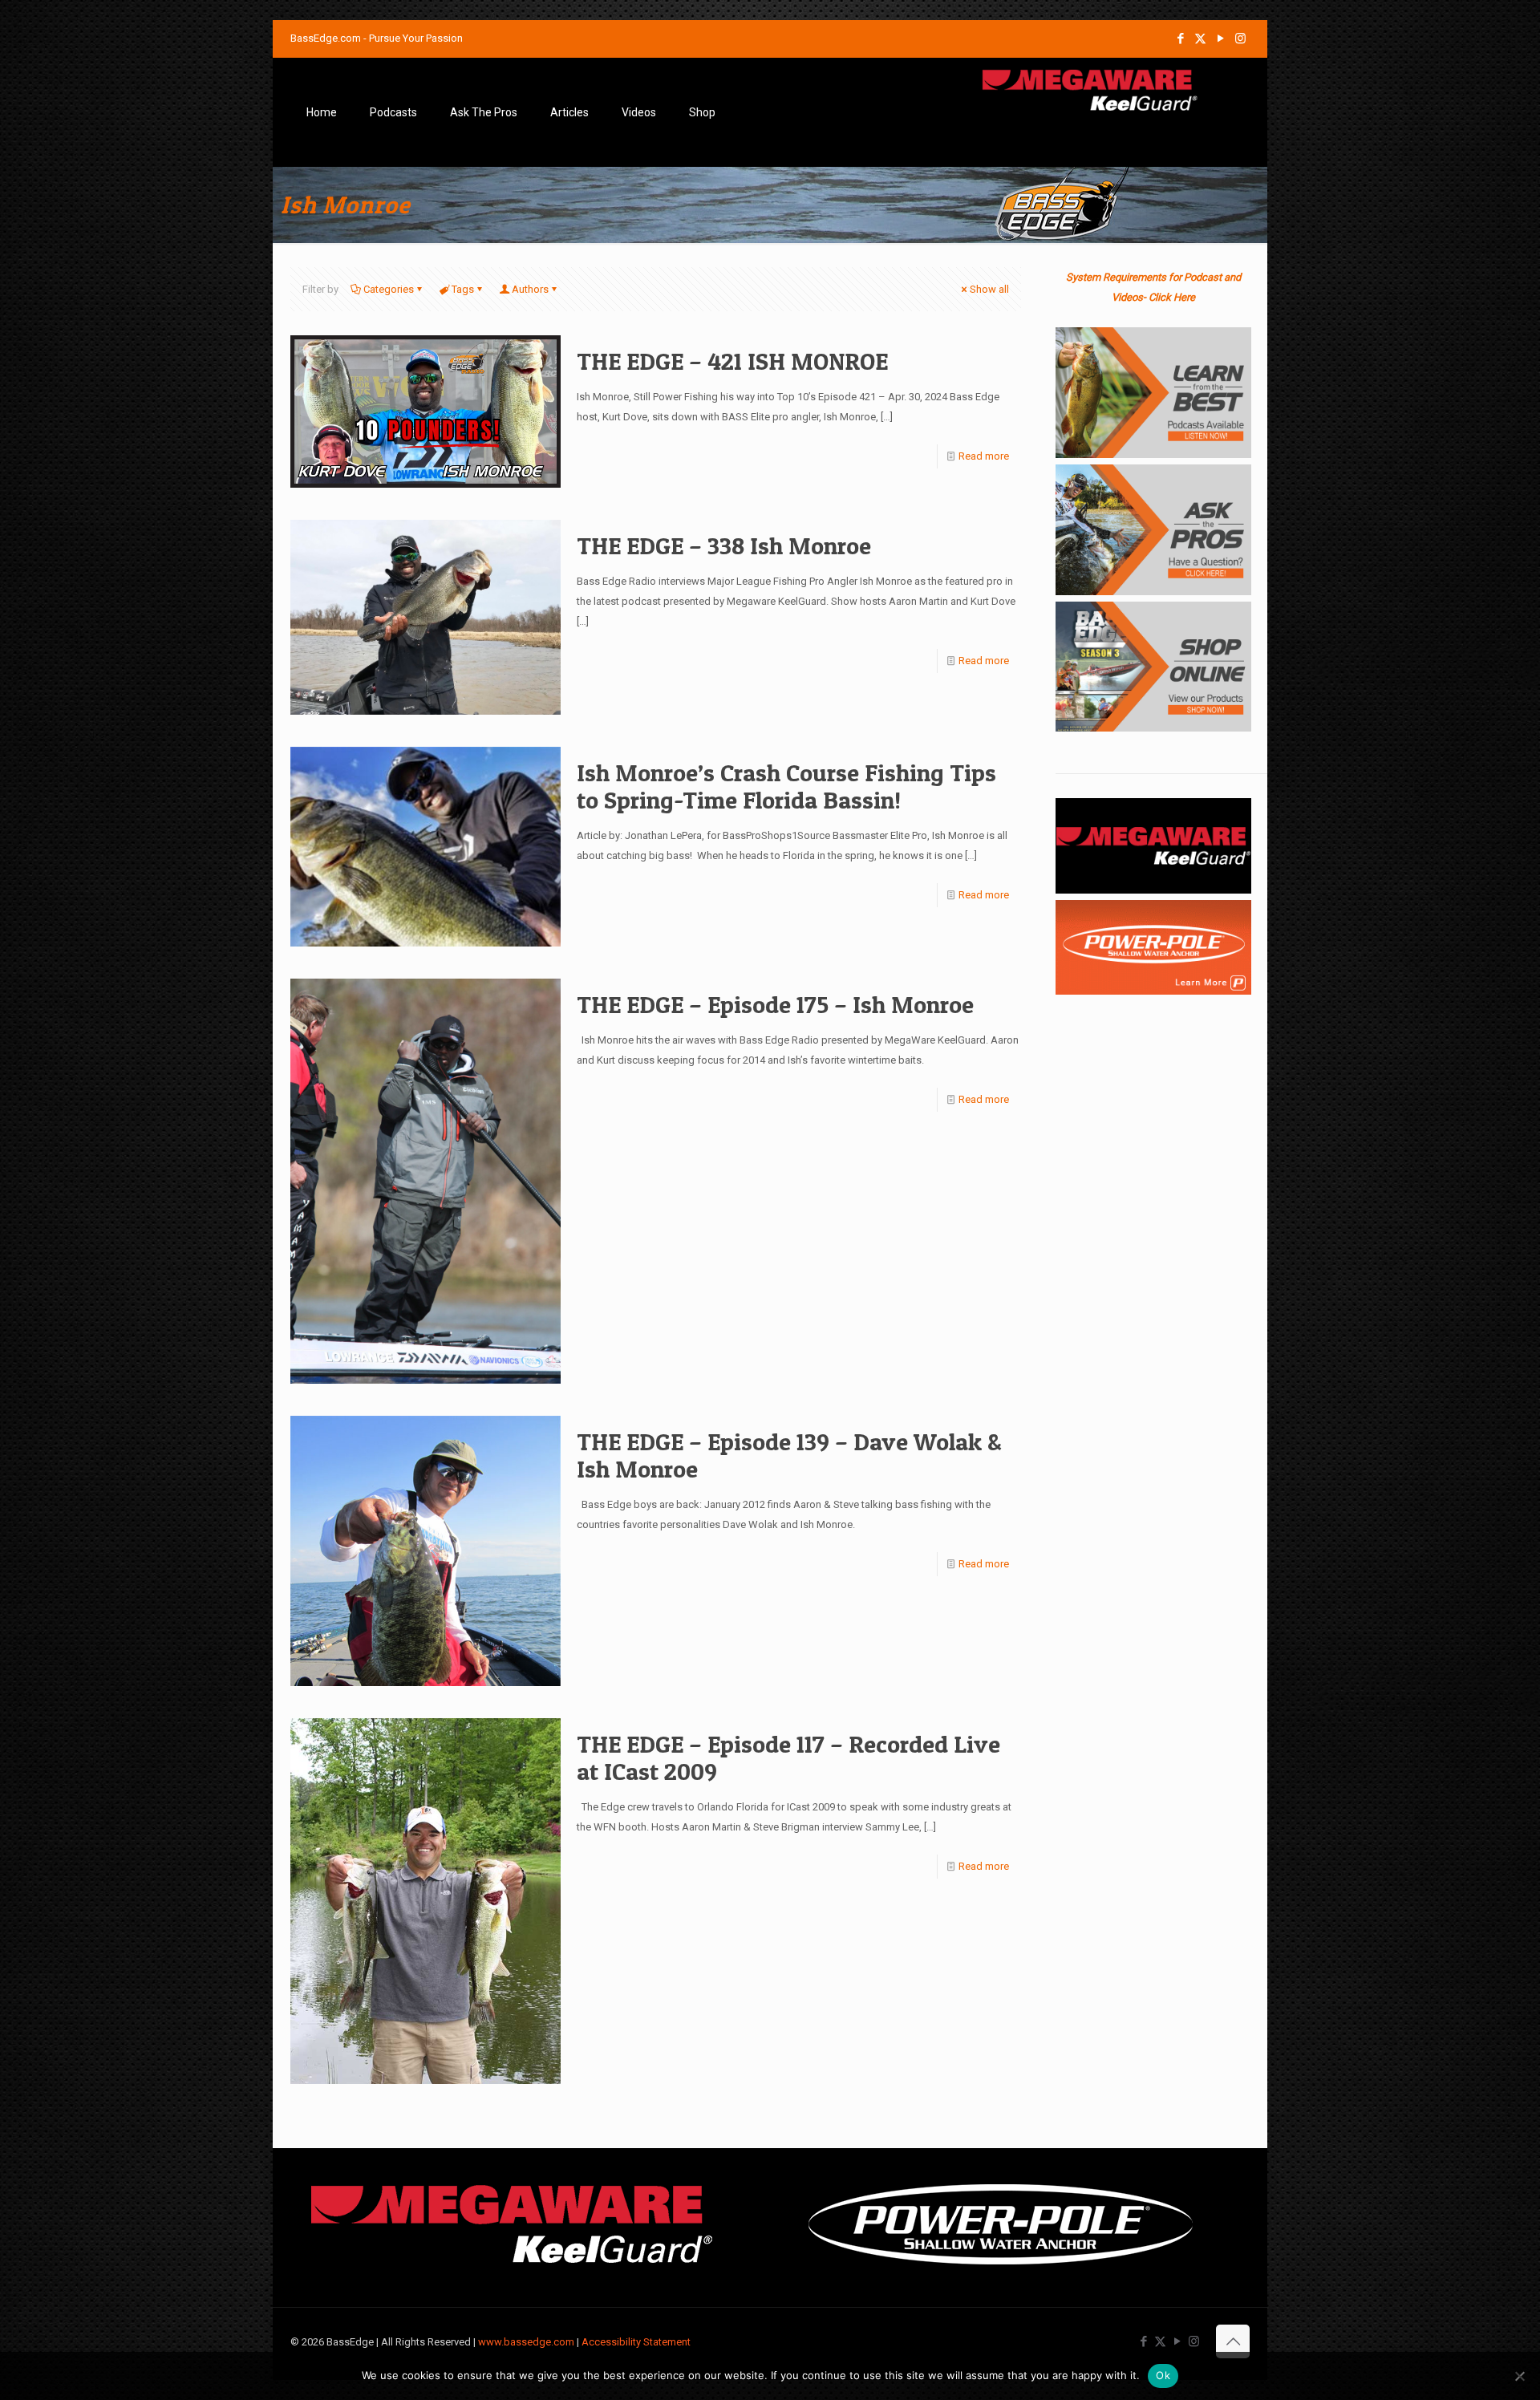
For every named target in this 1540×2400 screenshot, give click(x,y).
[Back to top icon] (1233, 2341)
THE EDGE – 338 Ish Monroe (724, 545)
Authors (530, 289)
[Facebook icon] (1180, 39)
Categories (389, 289)
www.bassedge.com (526, 2342)
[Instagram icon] (1240, 39)
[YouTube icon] (1220, 39)
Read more (984, 456)
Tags (463, 289)
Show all (989, 289)
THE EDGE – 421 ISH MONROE (732, 361)
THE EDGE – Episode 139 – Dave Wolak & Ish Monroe (789, 1455)
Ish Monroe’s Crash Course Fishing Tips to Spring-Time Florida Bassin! (786, 786)
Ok (1163, 2375)
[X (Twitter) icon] (1200, 39)
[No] (1520, 2376)
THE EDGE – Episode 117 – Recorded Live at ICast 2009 (788, 1757)
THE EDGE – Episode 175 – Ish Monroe (775, 1004)
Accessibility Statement (636, 2342)
